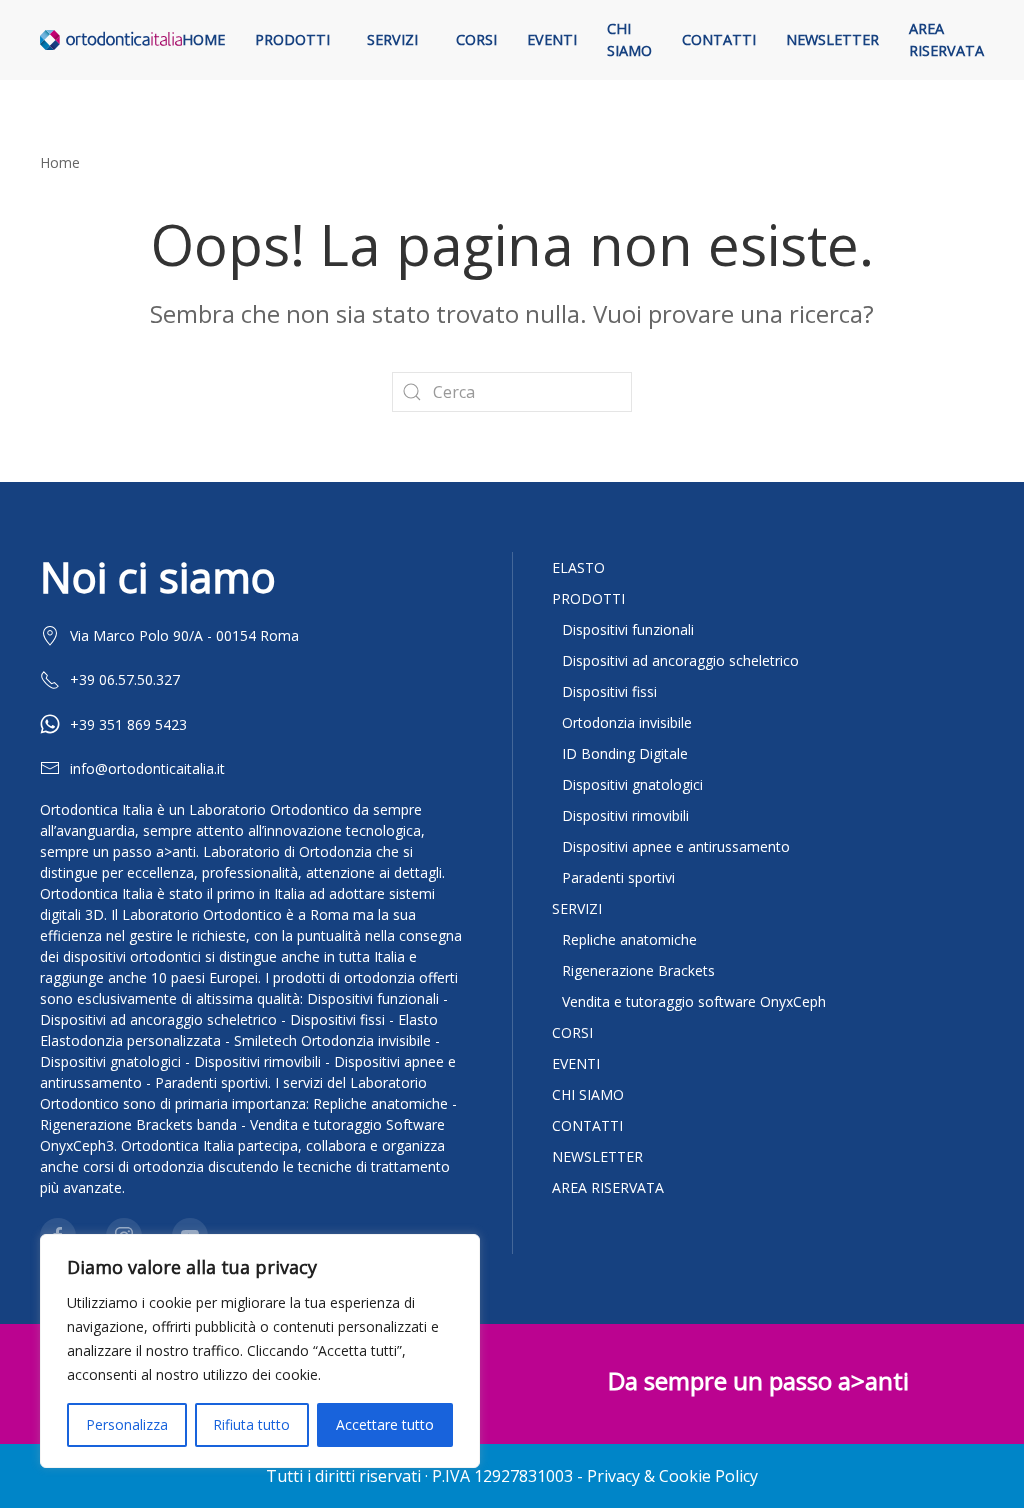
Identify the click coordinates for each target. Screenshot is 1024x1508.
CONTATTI (587, 1125)
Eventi (552, 39)
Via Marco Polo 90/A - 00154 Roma (184, 635)
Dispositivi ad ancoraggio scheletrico (680, 660)
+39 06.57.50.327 (125, 679)
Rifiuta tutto (251, 1424)
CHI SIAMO (588, 1094)
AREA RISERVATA (608, 1187)
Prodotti (292, 39)
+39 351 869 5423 (128, 724)
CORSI (572, 1032)
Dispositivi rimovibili (625, 815)
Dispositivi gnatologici (632, 784)
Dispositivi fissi (609, 691)
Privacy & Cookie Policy (672, 1476)
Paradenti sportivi (618, 877)
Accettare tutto (385, 1424)
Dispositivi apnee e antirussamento (676, 846)
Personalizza (127, 1424)
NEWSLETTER (597, 1156)
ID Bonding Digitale (625, 753)
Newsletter (832, 39)
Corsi (476, 39)
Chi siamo (629, 39)
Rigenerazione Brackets (638, 970)
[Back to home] (111, 40)
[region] (260, 1351)
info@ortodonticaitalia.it (147, 768)
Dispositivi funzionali (628, 629)
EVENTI (576, 1063)
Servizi (392, 39)
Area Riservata (946, 39)
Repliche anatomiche (629, 939)
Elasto (578, 567)
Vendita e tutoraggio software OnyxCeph (694, 1001)
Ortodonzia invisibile (627, 722)
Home (203, 39)
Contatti (719, 39)
